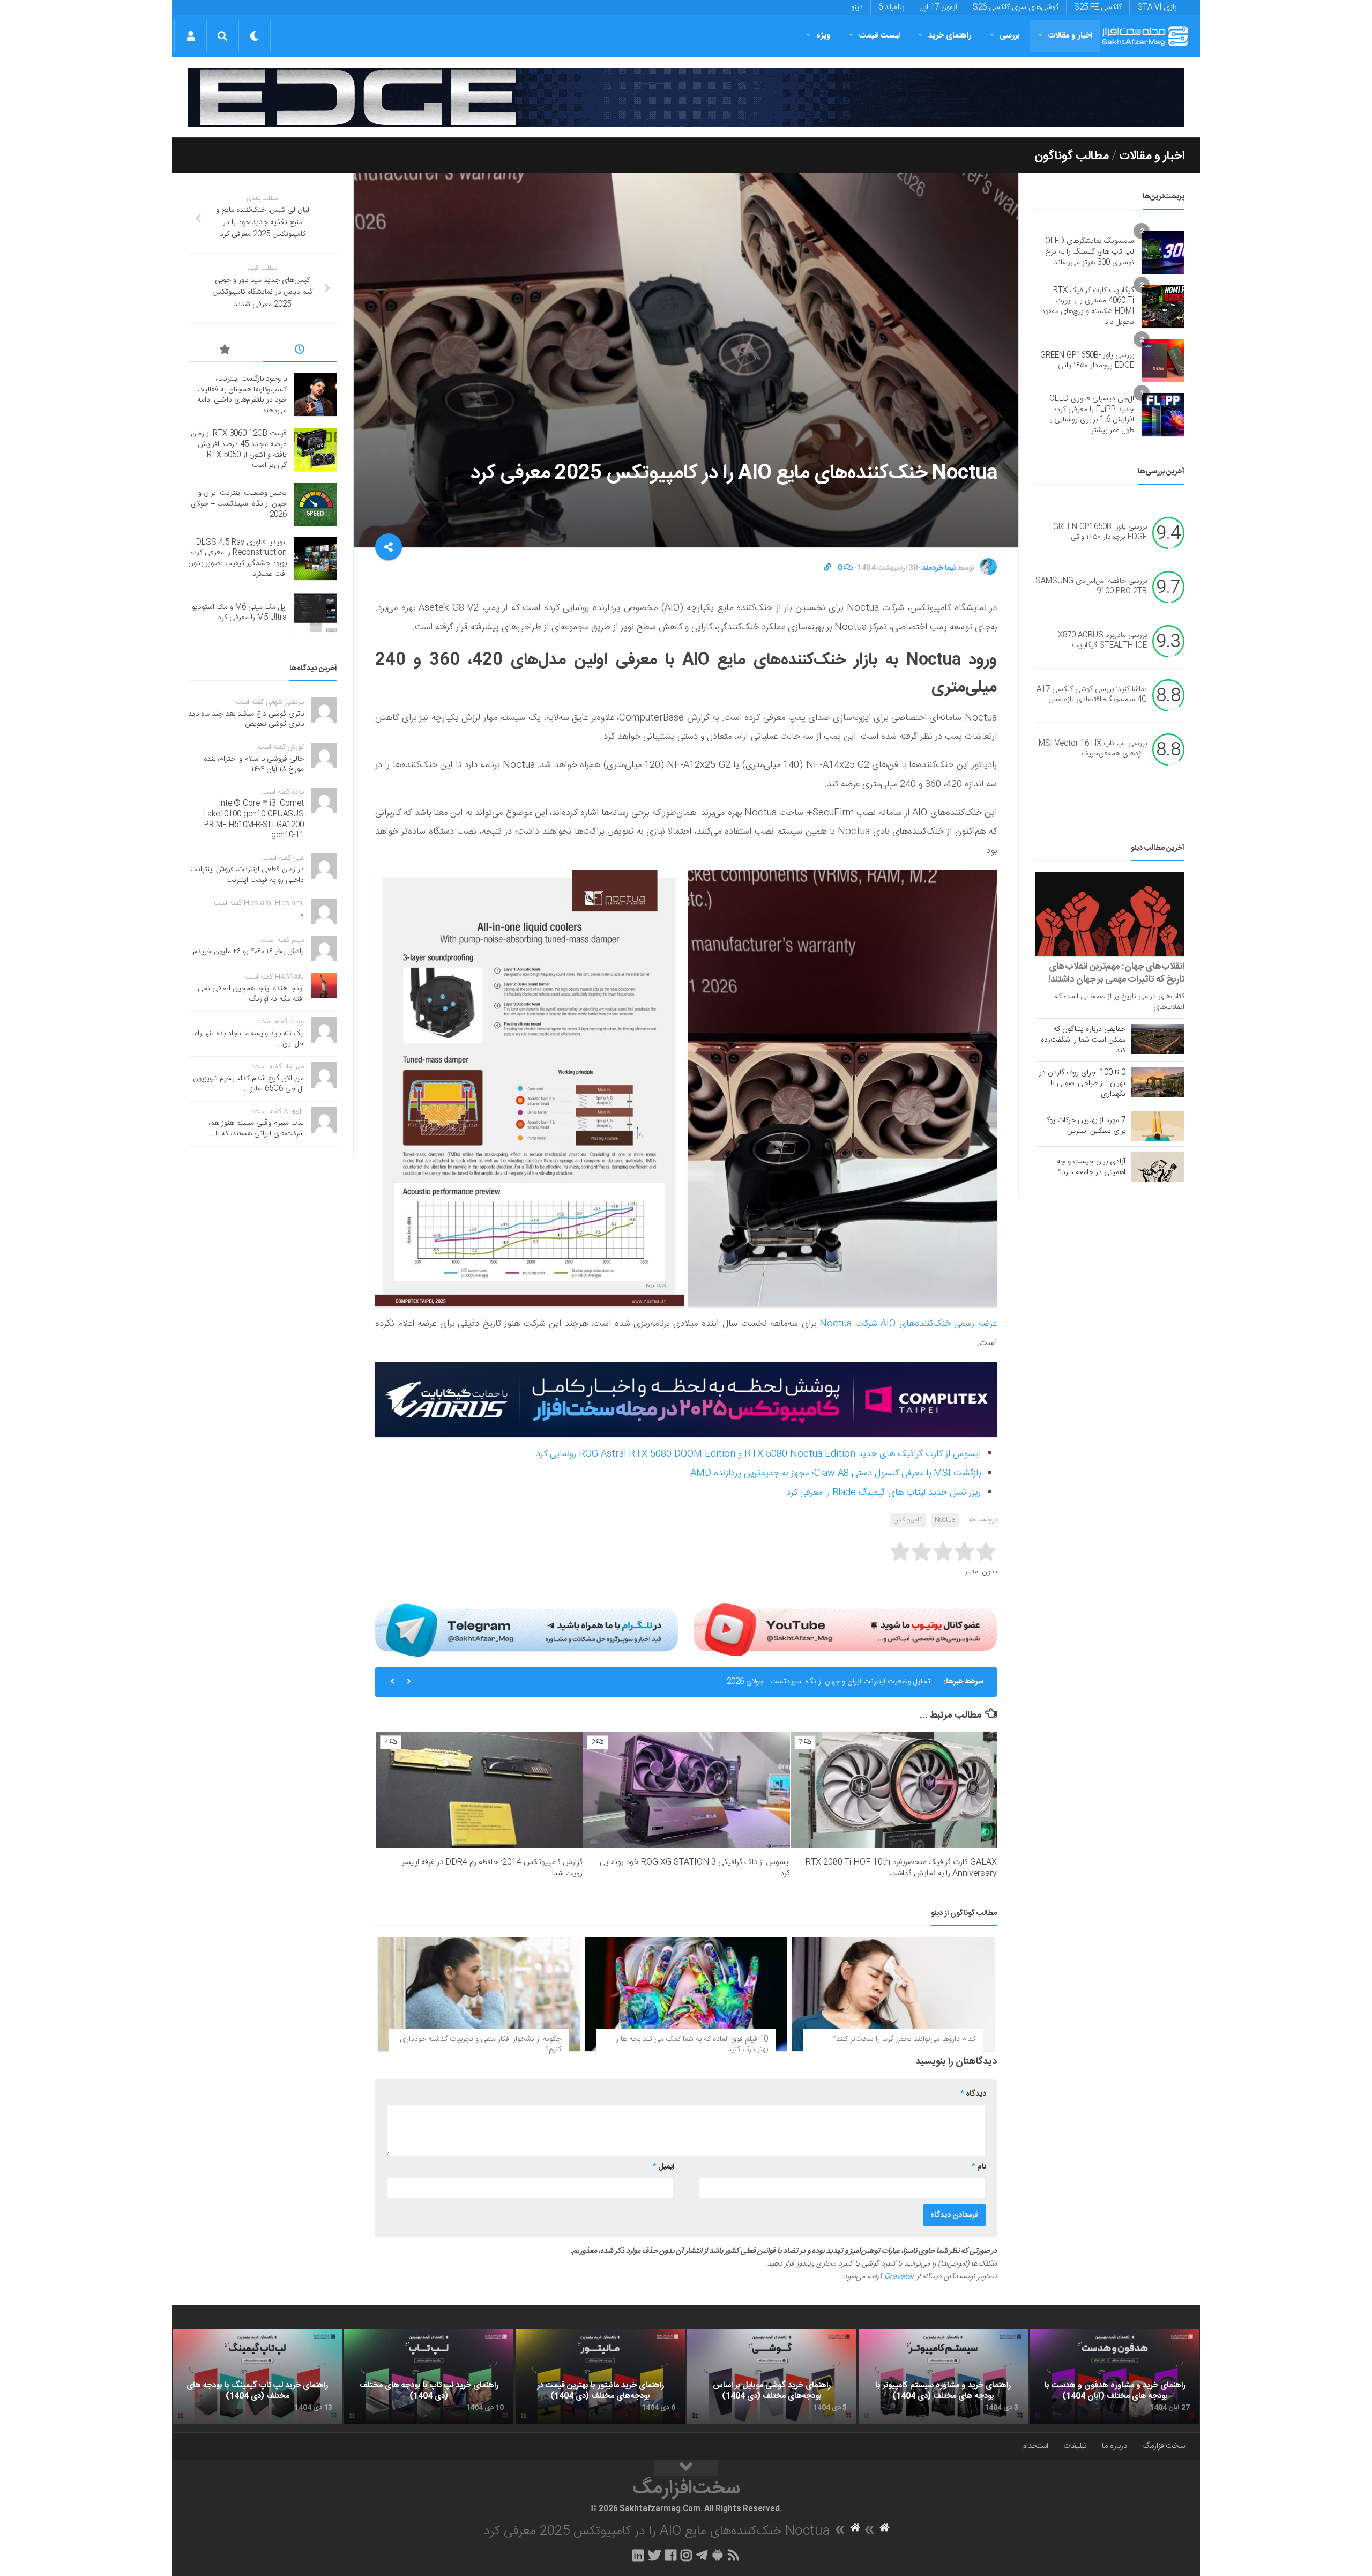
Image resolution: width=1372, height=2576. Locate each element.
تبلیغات (1075, 2446)
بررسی (1010, 36)
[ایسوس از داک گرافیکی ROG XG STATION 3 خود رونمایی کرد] (686, 1790)
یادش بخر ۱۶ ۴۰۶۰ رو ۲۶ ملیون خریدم (248, 952)
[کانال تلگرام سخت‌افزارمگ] (702, 2555)
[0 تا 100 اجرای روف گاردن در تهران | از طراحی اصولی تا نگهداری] (1158, 1082)
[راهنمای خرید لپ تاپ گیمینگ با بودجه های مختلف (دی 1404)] (257, 2377)
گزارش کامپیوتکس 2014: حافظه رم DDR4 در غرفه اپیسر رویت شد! (492, 1868)
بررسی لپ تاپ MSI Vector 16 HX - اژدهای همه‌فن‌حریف (1093, 749)
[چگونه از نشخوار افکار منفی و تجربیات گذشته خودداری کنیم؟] (479, 1994)
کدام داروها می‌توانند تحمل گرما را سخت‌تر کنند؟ (904, 2039)
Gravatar (899, 2277)
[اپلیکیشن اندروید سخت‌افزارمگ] (717, 2555)
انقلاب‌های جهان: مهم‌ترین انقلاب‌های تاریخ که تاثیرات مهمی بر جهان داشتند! (1116, 973)
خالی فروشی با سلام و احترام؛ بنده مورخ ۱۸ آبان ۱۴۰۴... (254, 764)
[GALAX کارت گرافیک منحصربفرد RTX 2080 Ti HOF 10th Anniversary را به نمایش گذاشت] (894, 1790)
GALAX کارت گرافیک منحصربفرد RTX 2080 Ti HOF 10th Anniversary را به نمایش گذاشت (901, 1868)
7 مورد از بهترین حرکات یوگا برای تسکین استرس (1085, 1126)
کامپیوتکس (908, 1520)
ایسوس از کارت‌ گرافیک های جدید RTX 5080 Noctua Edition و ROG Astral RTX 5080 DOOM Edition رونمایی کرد (758, 1454)
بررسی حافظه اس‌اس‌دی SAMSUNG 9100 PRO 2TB (1091, 587)
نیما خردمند (939, 568)
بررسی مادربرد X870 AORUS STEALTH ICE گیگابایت (1102, 641)
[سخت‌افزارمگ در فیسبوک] (671, 2555)
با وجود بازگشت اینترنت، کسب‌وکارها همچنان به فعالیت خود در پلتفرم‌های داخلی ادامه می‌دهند (242, 395)
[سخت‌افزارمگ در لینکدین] (638, 2555)
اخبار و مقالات (1070, 36)
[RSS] (734, 2555)
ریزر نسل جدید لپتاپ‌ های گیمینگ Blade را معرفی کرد (883, 1493)
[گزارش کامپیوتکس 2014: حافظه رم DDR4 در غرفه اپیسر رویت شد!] (479, 1790)
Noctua (945, 1520)
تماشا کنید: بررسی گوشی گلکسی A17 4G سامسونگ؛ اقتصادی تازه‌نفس (1092, 695)
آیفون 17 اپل (938, 8)
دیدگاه (973, 2094)
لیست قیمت (879, 36)
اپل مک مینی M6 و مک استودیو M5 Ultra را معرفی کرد (239, 613)
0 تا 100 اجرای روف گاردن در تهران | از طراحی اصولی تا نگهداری (1082, 1083)
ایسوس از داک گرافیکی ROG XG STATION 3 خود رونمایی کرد (695, 1868)
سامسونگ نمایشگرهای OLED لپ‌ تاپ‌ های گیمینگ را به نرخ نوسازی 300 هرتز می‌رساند (1090, 252)
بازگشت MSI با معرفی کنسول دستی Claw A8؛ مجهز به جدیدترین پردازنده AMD (836, 1473)
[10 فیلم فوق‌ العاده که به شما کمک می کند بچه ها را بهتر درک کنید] (686, 1994)
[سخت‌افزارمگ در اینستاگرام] (686, 2555)
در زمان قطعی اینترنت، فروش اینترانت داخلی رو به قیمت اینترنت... (247, 875)
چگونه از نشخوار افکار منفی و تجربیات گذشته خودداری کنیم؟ (480, 2045)
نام (979, 2167)
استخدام (1035, 2446)
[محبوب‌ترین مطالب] (225, 351)
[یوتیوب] (845, 1630)
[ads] (686, 97)
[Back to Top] (686, 2468)
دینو (857, 8)
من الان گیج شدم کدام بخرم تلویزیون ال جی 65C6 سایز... (248, 1084)
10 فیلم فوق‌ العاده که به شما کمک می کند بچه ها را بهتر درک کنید (691, 2045)
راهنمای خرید (950, 36)
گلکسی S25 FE (1098, 8)
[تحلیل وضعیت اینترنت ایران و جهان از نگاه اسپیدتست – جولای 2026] (316, 504)
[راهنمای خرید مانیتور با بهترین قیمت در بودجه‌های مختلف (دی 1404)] (600, 2377)
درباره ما (1114, 2446)
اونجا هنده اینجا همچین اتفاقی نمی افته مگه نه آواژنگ (251, 994)
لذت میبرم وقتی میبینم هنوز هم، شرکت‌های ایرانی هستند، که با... (256, 1129)
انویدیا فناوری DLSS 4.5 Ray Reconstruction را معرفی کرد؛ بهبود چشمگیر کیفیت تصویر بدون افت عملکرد (768, 1682)
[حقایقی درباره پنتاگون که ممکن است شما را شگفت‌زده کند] (1158, 1039)
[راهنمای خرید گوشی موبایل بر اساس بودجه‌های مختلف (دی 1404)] (772, 2377)
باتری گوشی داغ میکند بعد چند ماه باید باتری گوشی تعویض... (246, 719)
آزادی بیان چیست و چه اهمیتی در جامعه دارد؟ (1091, 1167)
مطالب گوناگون (1072, 156)
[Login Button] (191, 36)
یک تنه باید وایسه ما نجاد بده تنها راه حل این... (249, 1039)
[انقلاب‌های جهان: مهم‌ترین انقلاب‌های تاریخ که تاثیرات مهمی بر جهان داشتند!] (1110, 914)
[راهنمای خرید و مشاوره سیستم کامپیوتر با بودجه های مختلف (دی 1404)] (943, 2377)
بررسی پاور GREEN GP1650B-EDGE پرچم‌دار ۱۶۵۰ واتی (1087, 361)
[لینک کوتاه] (827, 568)
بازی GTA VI (1157, 8)
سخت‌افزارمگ (1164, 2446)
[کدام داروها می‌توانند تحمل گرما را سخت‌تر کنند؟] (893, 1994)
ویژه (823, 36)
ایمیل (663, 2167)
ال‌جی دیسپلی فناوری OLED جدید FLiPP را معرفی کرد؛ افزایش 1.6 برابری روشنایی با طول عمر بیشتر (1091, 415)
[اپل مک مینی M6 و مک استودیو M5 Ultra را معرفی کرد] (316, 613)
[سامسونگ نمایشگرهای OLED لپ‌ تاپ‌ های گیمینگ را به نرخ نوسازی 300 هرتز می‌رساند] (1163, 253)
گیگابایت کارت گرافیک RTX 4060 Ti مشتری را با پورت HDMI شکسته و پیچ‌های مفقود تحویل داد (1088, 306)
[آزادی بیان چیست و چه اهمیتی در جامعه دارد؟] (1158, 1167)
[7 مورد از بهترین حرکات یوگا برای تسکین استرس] (1158, 1126)
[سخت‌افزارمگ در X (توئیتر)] (654, 2555)
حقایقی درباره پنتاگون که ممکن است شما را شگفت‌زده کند (1083, 1040)
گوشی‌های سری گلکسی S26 (1016, 8)
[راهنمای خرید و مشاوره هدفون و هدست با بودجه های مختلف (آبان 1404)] (1115, 2377)
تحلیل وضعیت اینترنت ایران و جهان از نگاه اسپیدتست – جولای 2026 (239, 504)
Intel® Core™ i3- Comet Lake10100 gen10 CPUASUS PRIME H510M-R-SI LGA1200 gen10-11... (253, 819)
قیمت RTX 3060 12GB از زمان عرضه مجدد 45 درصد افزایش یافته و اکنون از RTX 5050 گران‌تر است (239, 450)
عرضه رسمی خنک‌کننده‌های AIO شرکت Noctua (908, 1324)
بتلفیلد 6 (891, 8)
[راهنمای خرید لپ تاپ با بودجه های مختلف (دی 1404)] (429, 2377)
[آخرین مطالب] (300, 351)
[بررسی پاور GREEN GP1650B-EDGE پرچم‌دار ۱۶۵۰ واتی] (1163, 361)
